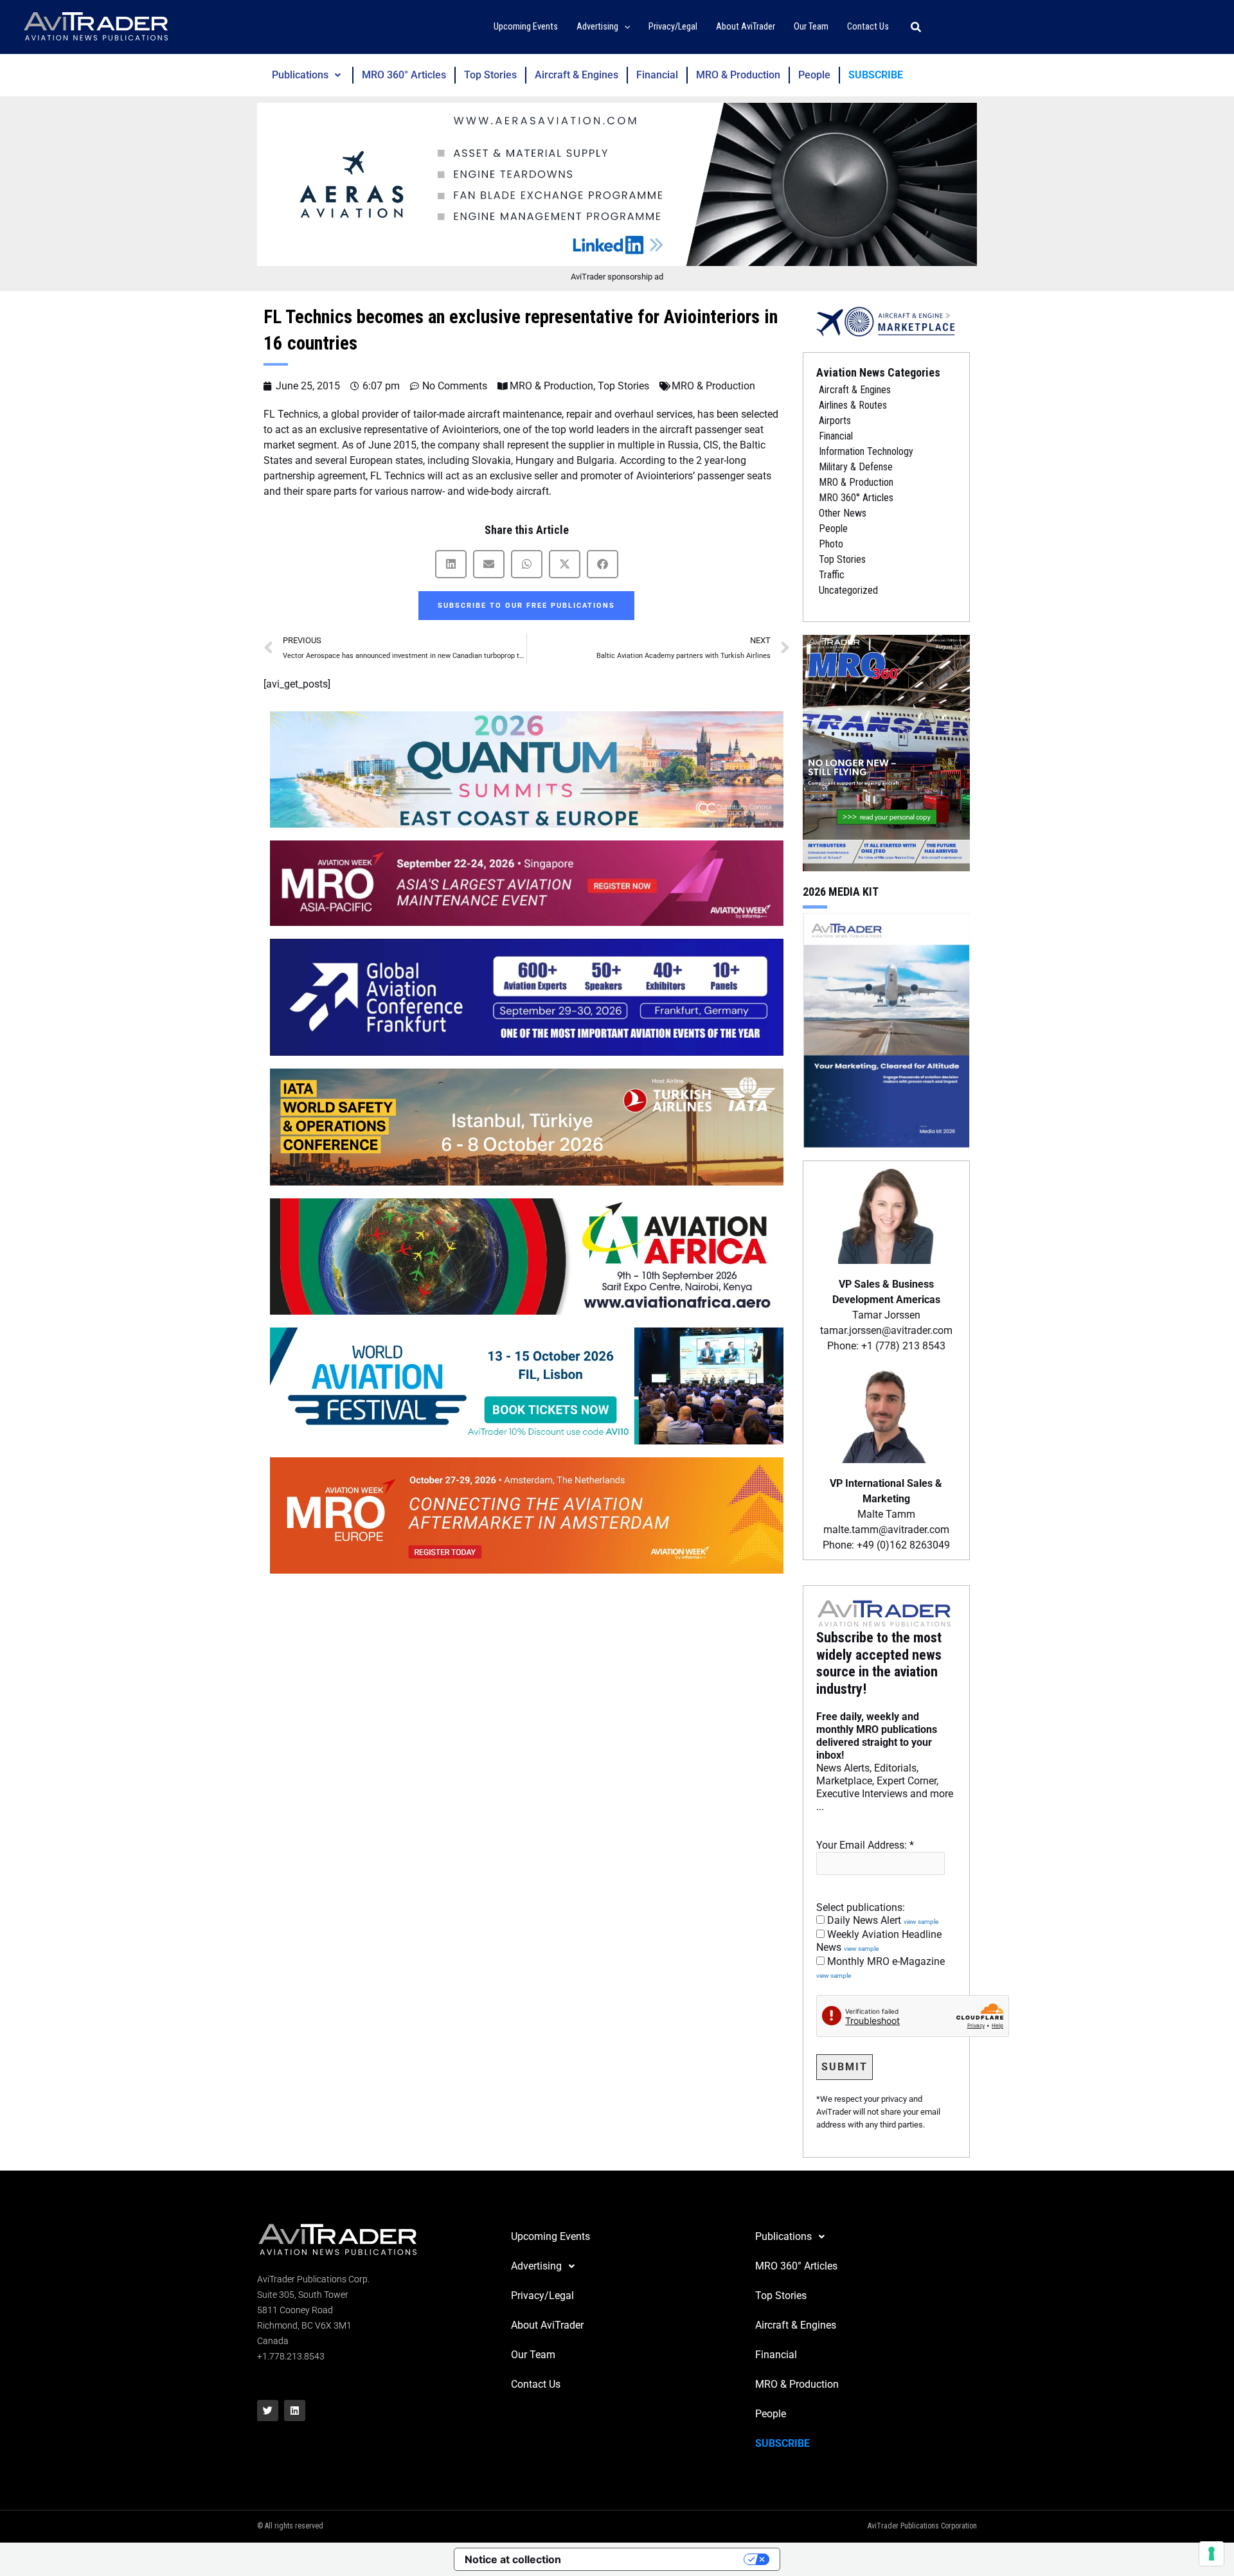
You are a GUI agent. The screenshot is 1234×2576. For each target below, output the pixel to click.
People (814, 75)
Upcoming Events (550, 2236)
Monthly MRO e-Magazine (881, 1968)
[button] (624, 27)
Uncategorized (848, 590)
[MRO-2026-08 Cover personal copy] (886, 752)
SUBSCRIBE (876, 75)
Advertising (536, 2266)
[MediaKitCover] (886, 1029)
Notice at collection (513, 2559)
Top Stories (490, 75)
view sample (921, 1922)
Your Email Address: (865, 1845)
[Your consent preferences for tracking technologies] (1212, 2554)
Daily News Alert (881, 1920)
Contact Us (536, 2384)
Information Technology (866, 451)
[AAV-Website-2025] (617, 184)
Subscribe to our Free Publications (526, 606)
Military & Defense (856, 467)
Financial (657, 75)
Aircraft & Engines (577, 75)
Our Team (533, 2355)
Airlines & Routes (853, 405)
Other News (843, 513)
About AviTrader (547, 2325)
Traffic (832, 575)
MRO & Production (738, 75)
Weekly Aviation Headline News (879, 1941)
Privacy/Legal (542, 2296)
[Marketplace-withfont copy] (886, 321)
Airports (835, 421)
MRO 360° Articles (404, 75)
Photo (831, 544)
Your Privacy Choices (659, 2559)
